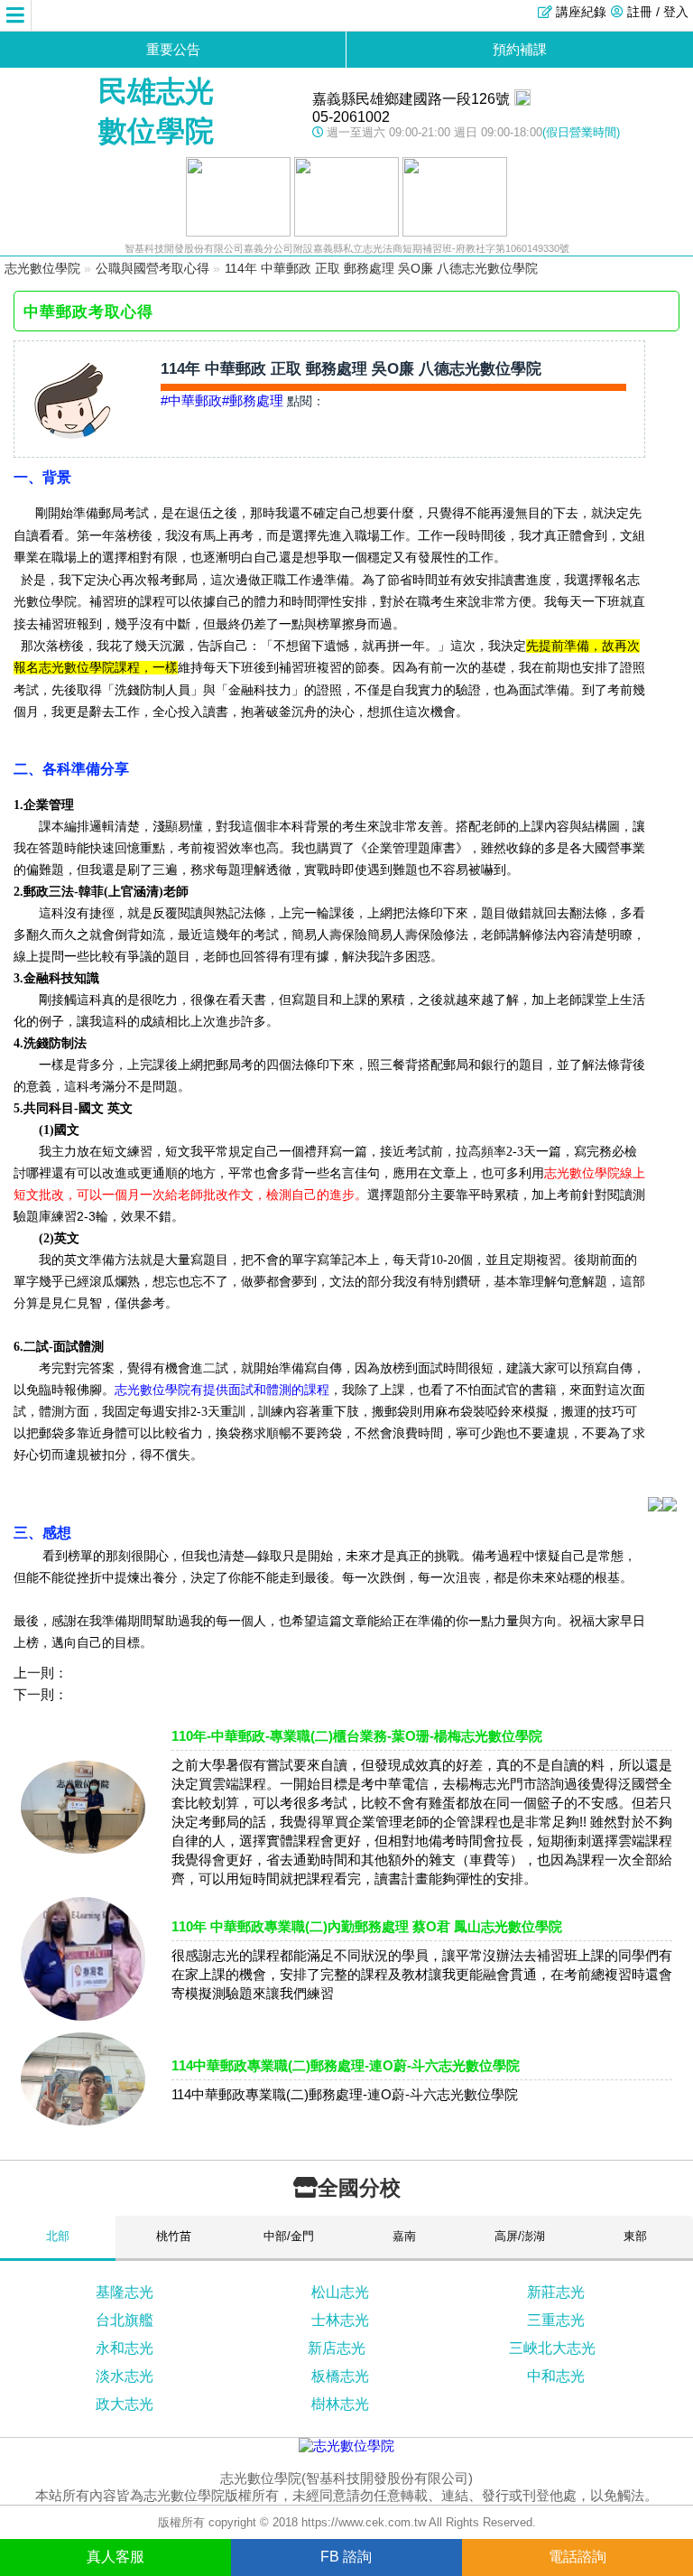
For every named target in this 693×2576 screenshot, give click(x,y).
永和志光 (125, 2348)
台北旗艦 (125, 2320)
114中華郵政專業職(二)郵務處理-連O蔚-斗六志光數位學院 (346, 2065)
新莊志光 (556, 2292)
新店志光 (337, 2348)
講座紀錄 (581, 12)
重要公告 (173, 49)
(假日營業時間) (581, 132)
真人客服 (115, 2557)
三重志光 (556, 2320)
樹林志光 (340, 2404)
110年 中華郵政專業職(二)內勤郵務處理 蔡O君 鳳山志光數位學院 (367, 1926)
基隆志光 (125, 2292)
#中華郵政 (191, 400)
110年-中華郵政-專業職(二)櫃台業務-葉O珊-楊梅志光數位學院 (357, 1736)
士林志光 (340, 2320)
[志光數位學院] (346, 2446)
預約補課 (520, 49)
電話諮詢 (577, 2557)
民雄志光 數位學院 (156, 111)
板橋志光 (340, 2376)
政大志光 (125, 2404)
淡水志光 (125, 2376)
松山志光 (340, 2292)
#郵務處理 (253, 400)
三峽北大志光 (552, 2348)
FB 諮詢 (346, 2557)
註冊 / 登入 (658, 12)
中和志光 (556, 2376)
